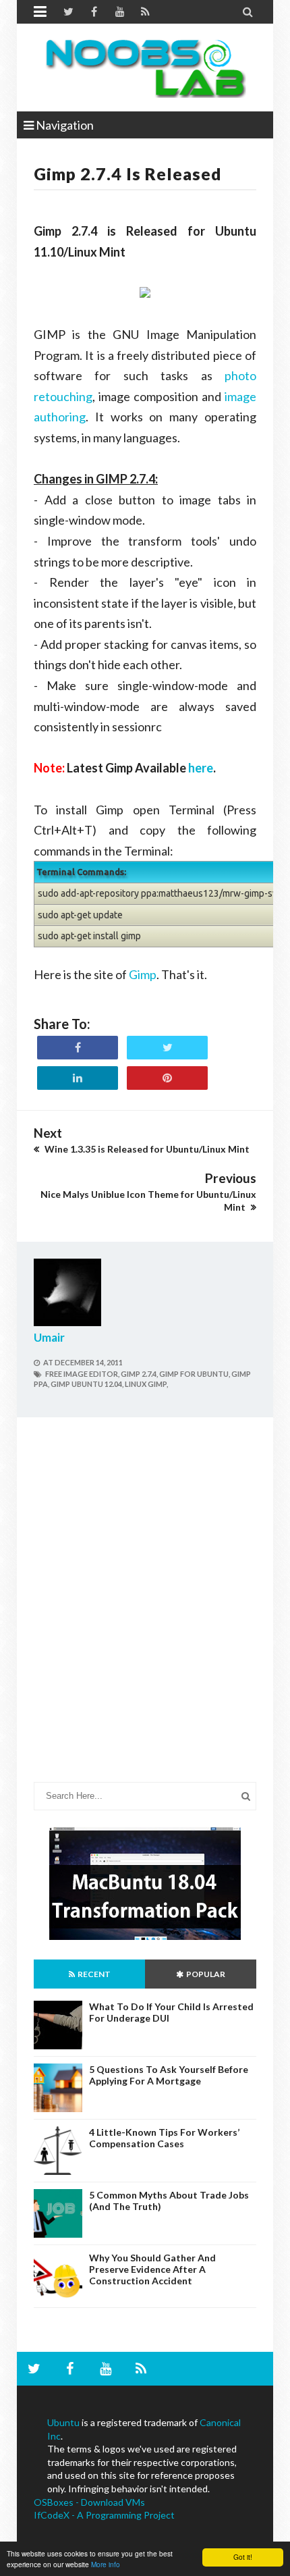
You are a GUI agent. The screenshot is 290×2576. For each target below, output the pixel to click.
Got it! (243, 2557)
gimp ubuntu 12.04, (87, 1384)
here (201, 768)
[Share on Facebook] (78, 1048)
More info (106, 2564)
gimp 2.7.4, (139, 1374)
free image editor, (82, 1374)
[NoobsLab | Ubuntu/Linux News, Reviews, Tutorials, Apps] (145, 68)
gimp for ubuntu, (195, 1374)
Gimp (143, 974)
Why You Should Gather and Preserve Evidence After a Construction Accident (152, 2269)
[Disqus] (145, 1610)
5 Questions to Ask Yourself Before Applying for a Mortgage (169, 2075)
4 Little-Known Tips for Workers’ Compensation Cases (164, 2138)
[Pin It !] (167, 1078)
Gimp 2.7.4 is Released (128, 174)
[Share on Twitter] (167, 1048)
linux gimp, (146, 1384)
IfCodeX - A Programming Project (104, 2515)
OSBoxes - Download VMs (89, 2502)
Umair (49, 1337)
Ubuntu (63, 2422)
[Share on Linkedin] (78, 1078)
